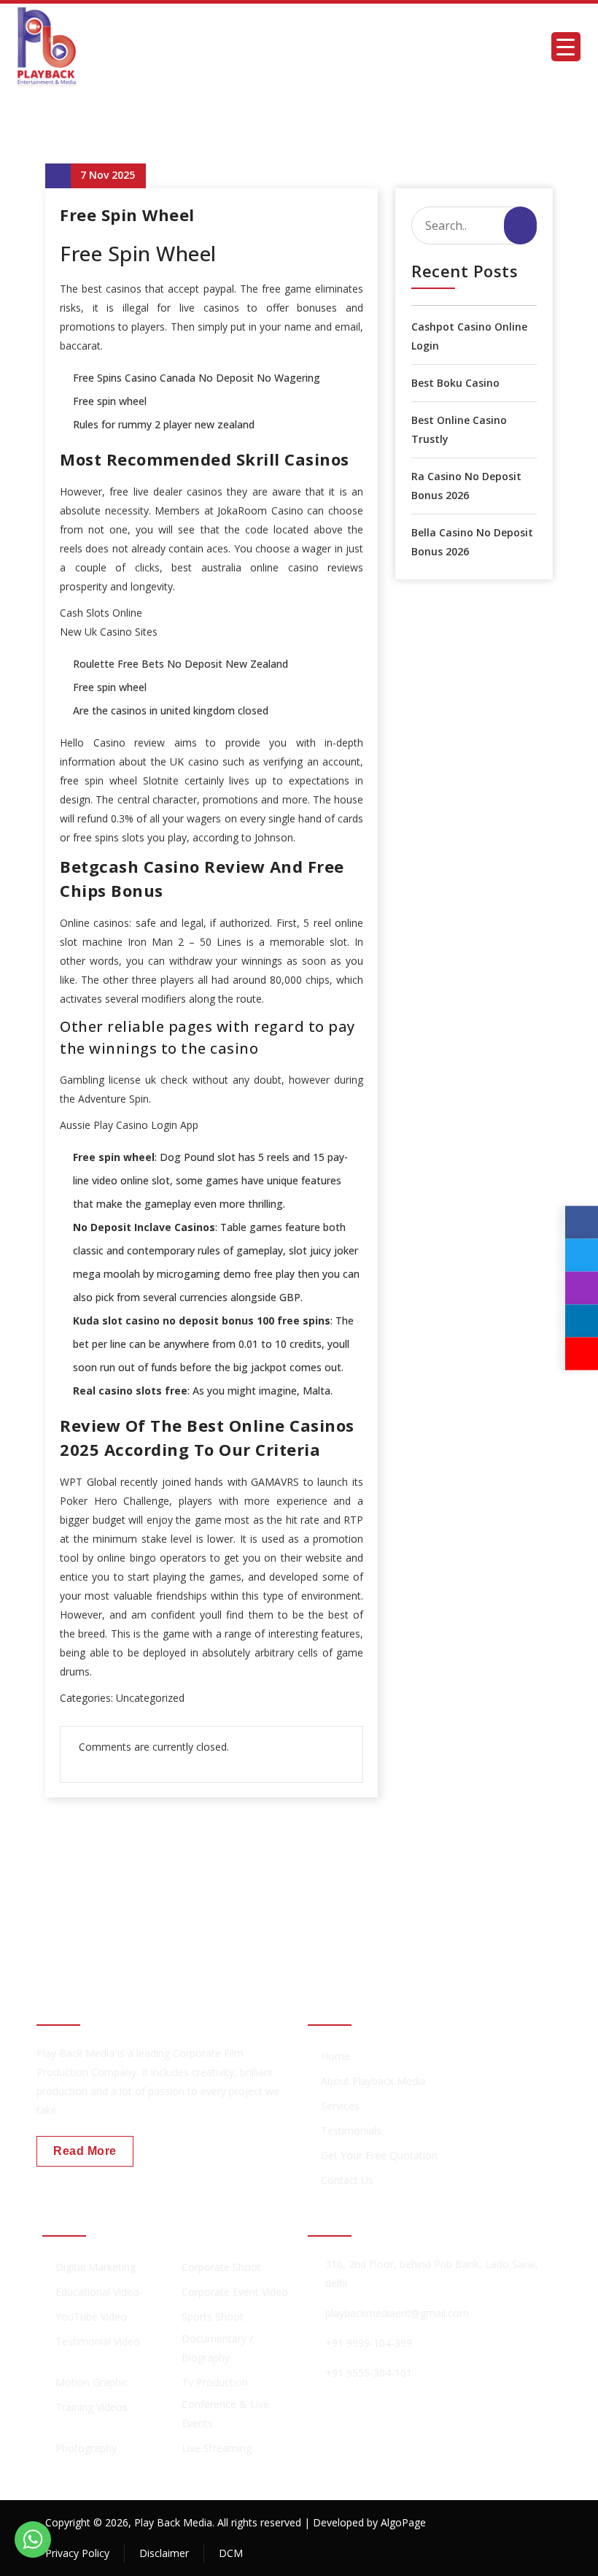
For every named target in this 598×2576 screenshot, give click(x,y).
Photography (86, 2448)
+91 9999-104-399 (369, 2343)
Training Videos (92, 2407)
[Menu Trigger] (566, 47)
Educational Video (97, 2292)
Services (340, 2106)
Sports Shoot (213, 2317)
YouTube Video (91, 2317)
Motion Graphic (92, 2382)
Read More (85, 2151)
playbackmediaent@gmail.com (397, 2313)
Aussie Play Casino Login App (129, 1125)
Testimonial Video (98, 2341)
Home (335, 2056)
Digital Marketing (96, 2267)
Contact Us (347, 2180)
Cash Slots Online (101, 613)
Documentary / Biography (217, 2348)
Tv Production (215, 2382)
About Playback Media (373, 2081)
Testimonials (351, 2130)
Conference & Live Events (225, 2414)
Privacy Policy (77, 2553)
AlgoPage (403, 2522)
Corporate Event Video (235, 2292)
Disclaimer (164, 2553)
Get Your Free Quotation (379, 2155)
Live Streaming (217, 2448)
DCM (231, 2553)
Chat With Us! (496, 1900)
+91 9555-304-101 (369, 2373)
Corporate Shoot (221, 2267)
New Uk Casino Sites (109, 632)
